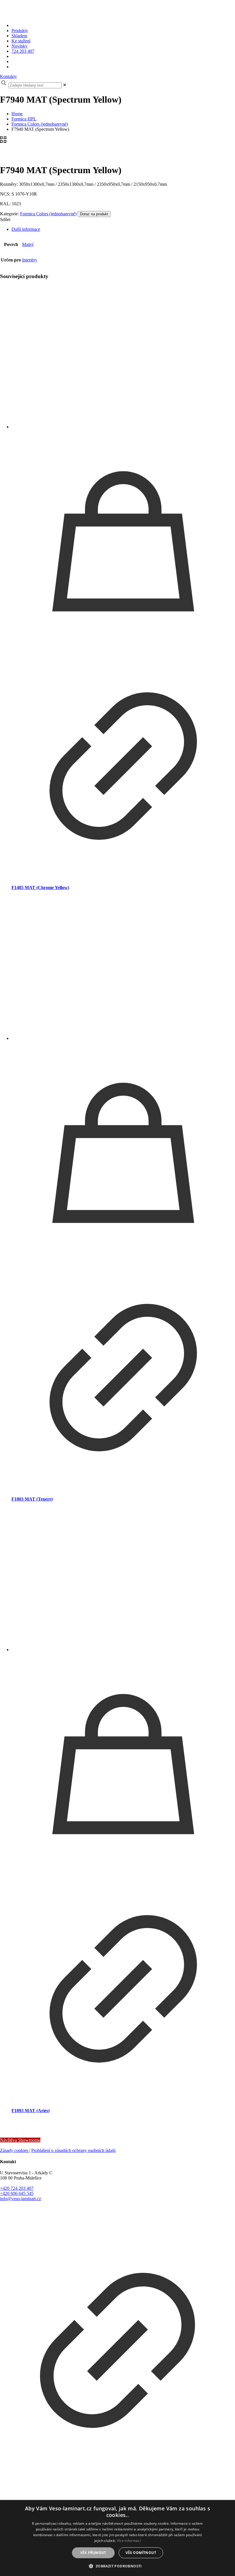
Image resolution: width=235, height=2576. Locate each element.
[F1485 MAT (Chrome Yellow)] (123, 357)
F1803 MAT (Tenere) (32, 1499)
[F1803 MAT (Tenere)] (123, 969)
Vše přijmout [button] (93, 2553)
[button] (117, 2566)
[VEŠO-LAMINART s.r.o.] (107, 16)
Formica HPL (24, 119)
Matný (28, 244)
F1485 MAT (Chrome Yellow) (40, 887)
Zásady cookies (15, 2150)
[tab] (123, 229)
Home (17, 114)
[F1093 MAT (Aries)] (123, 1580)
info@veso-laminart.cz (20, 2199)
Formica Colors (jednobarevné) (40, 124)
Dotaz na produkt (94, 214)
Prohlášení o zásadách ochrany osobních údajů (73, 2150)
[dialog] (117, 2538)
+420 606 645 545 (17, 2193)
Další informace (26, 229)
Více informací (129, 2541)
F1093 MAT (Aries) (31, 2111)
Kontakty (8, 76)
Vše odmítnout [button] (141, 2553)
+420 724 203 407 (17, 2188)
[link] (65, 85)
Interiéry (30, 260)
